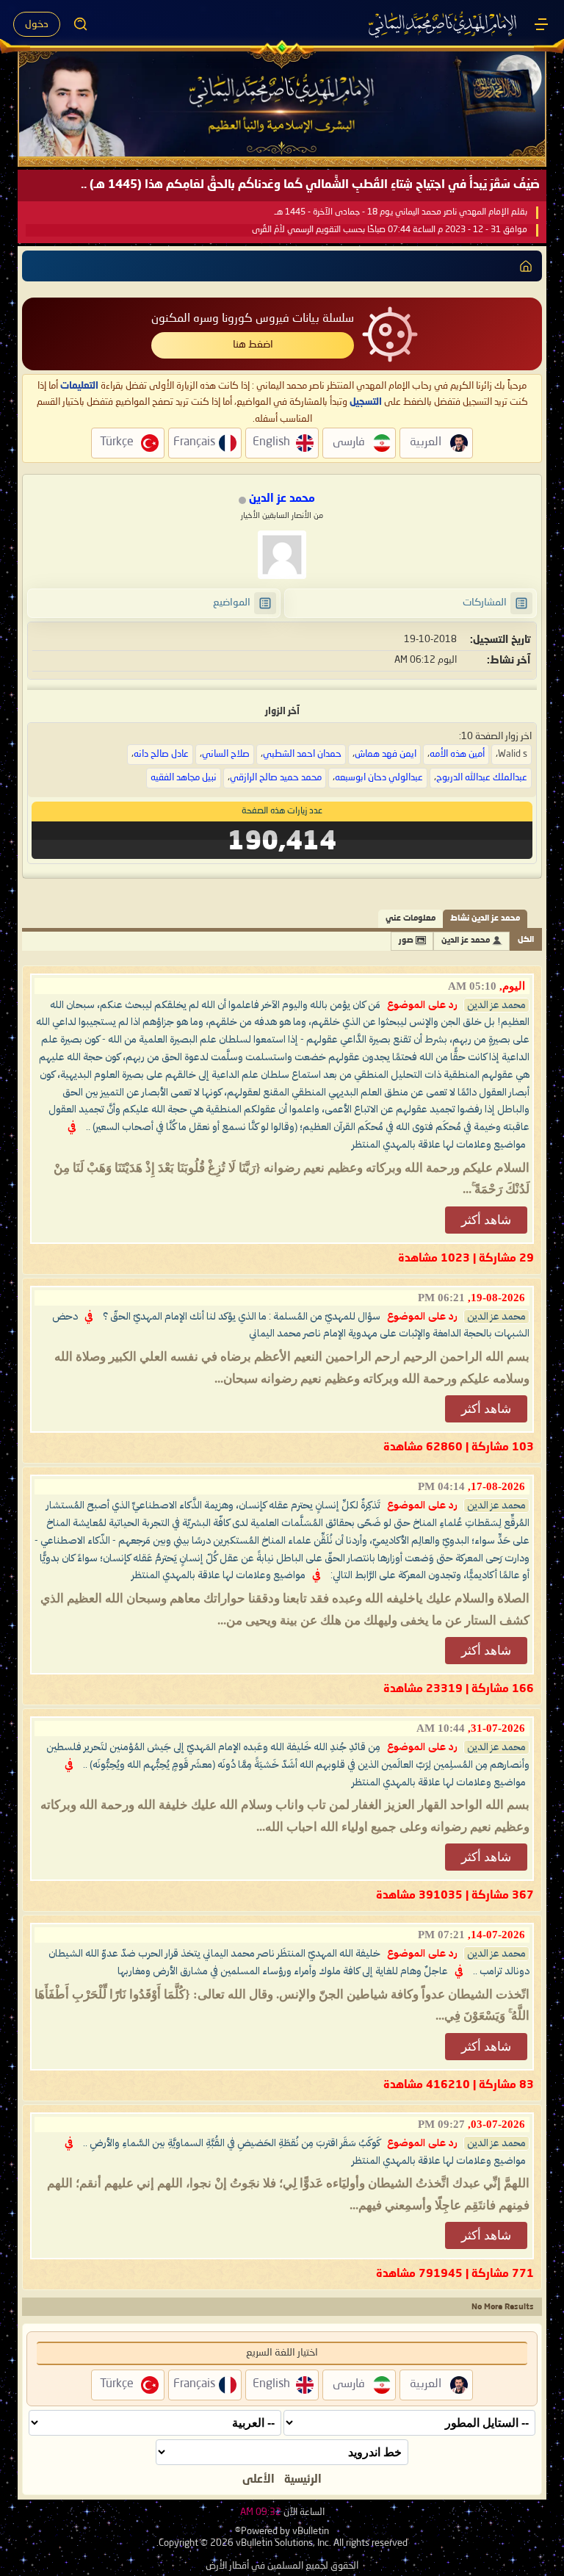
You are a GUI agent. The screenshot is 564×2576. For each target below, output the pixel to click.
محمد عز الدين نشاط (485, 919)
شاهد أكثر (486, 1220)
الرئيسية (303, 2480)
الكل (526, 940)
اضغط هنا (253, 345)
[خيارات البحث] (81, 24)
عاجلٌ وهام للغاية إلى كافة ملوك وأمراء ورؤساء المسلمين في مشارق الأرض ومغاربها (283, 1971)
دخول (37, 24)
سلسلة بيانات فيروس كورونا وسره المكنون (253, 319)
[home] (526, 266)
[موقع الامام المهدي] (444, 24)
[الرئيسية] (541, 24)
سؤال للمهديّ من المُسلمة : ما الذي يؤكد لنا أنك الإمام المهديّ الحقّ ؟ (242, 1317)
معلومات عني (411, 919)
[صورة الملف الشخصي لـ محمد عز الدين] (282, 555)
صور (406, 941)
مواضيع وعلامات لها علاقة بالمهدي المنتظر (439, 1145)
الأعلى (258, 2480)
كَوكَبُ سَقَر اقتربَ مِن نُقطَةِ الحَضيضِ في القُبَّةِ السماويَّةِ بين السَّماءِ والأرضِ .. (232, 2143)
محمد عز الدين (466, 941)
